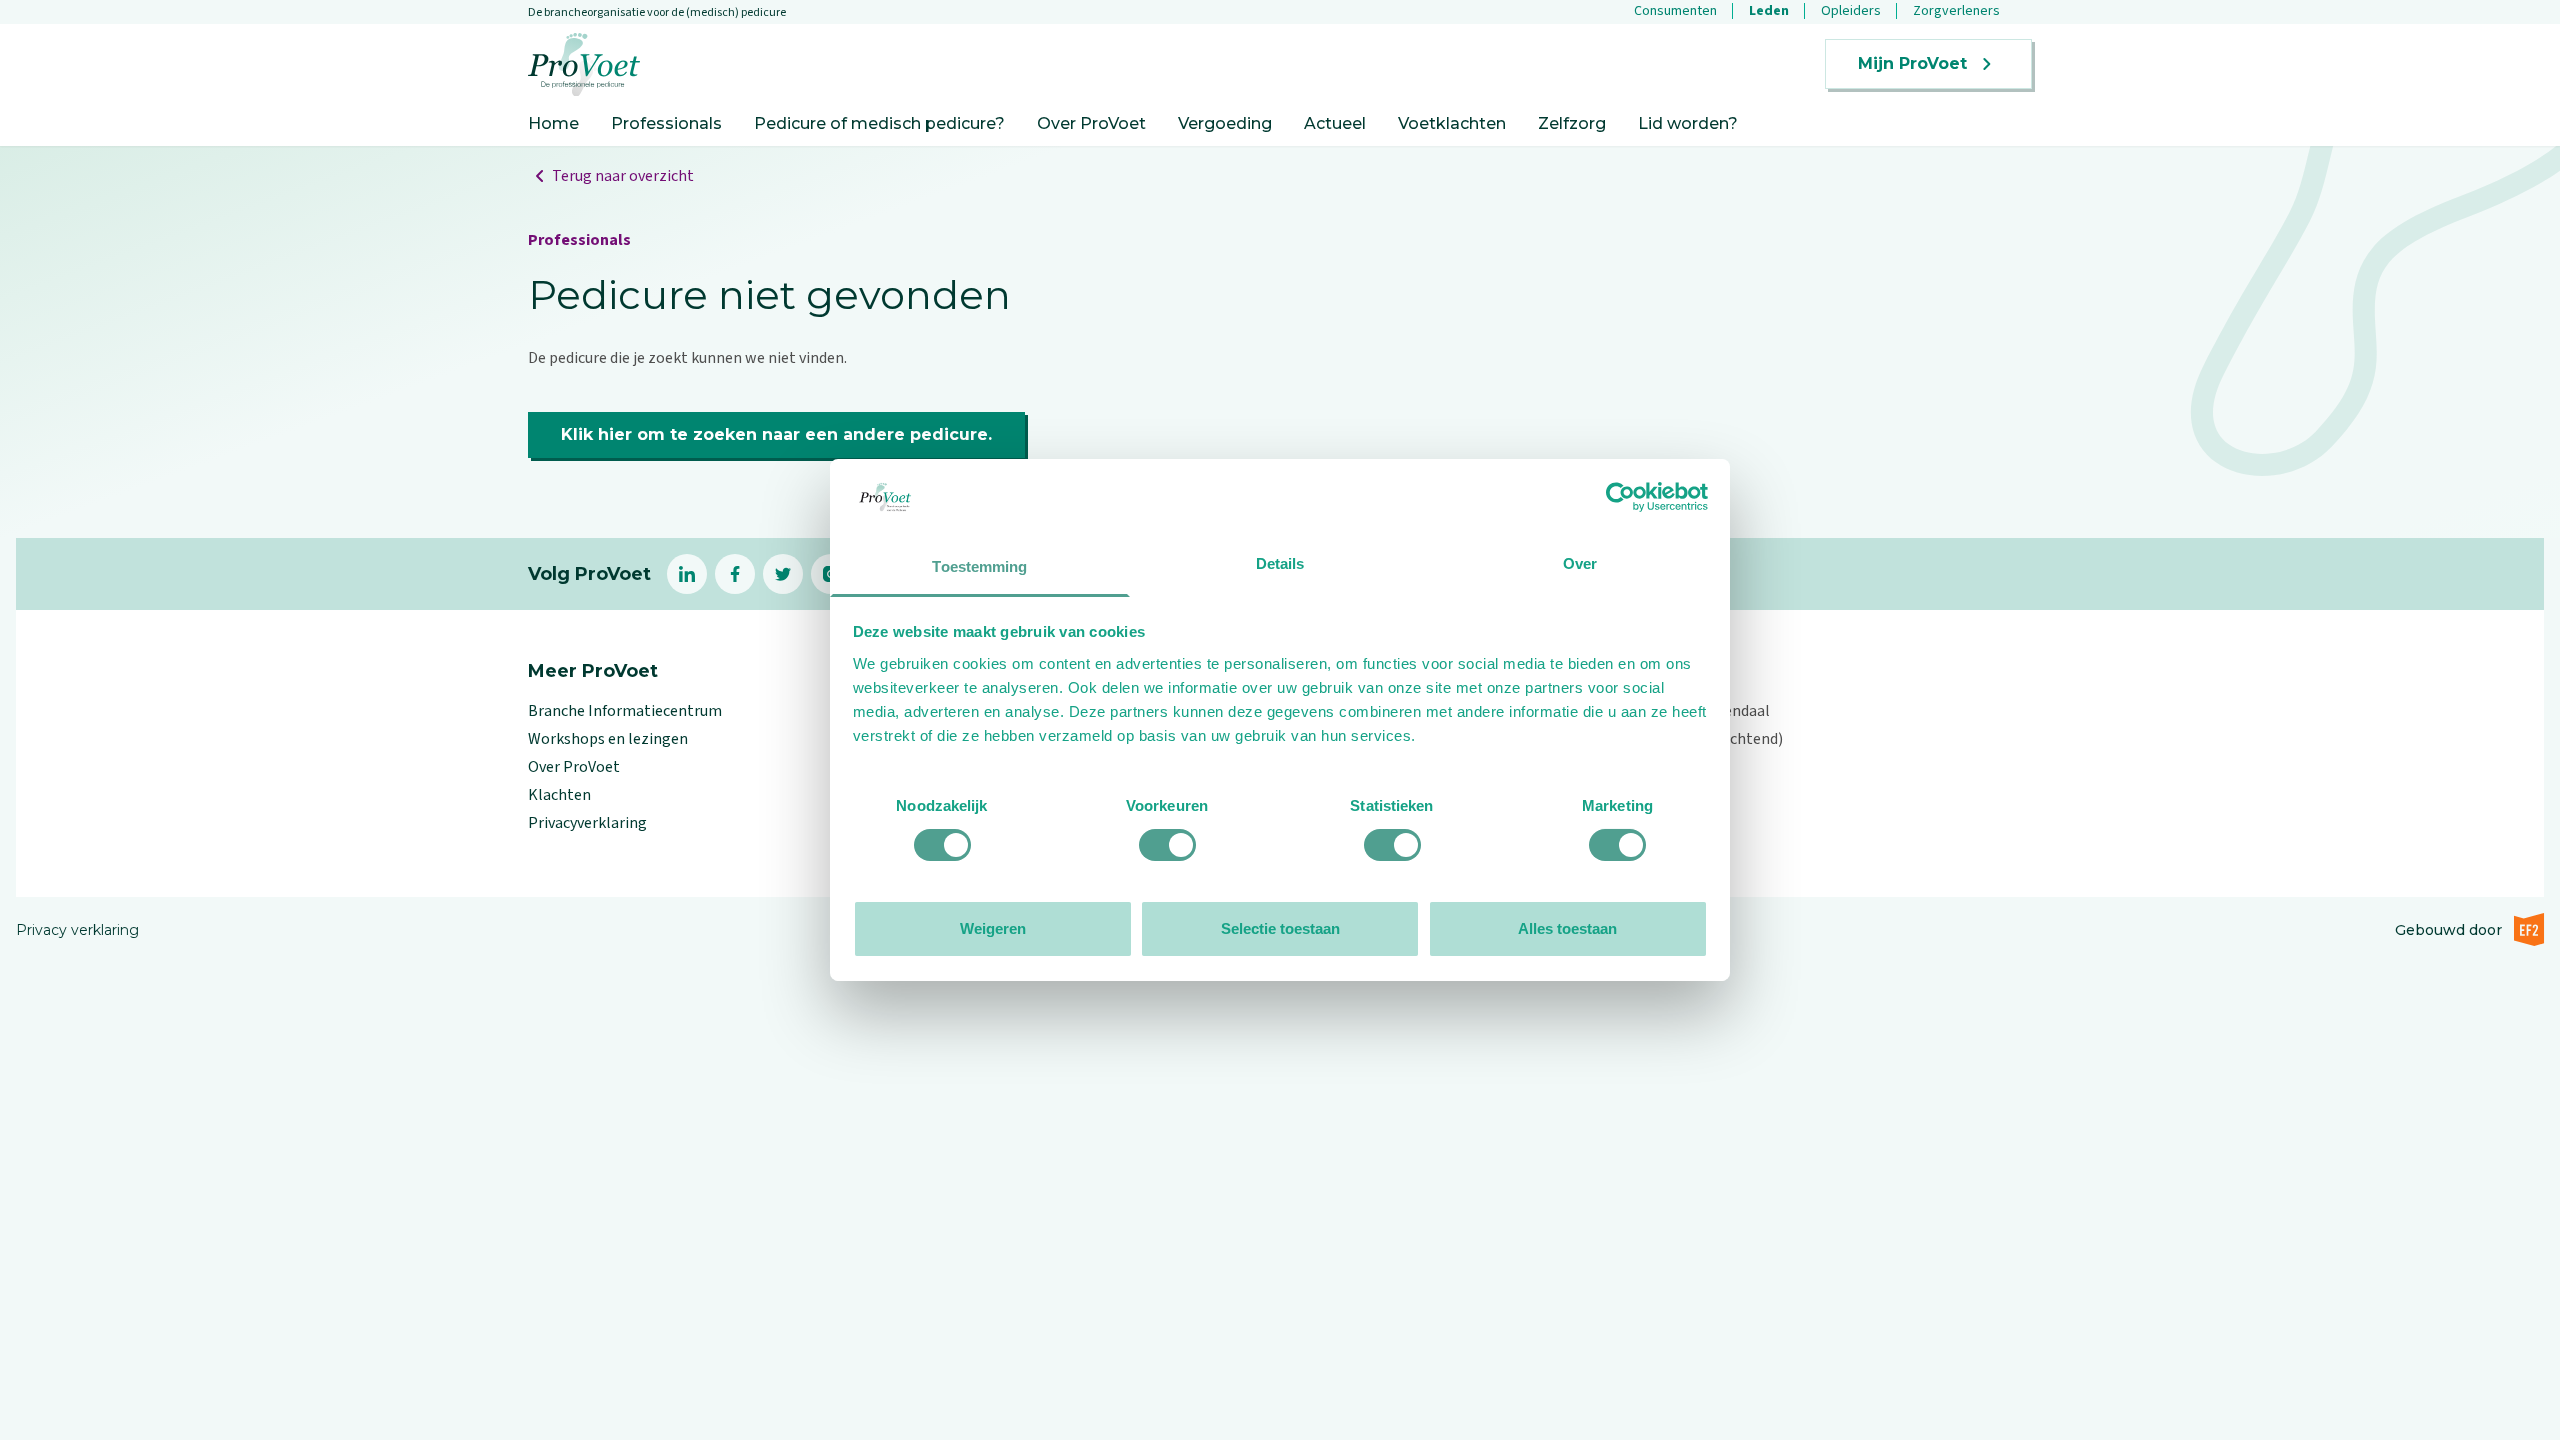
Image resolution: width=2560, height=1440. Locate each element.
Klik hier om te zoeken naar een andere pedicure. (776, 434)
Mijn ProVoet (1912, 63)
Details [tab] (1280, 563)
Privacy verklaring (77, 930)
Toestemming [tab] (979, 566)
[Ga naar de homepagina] (584, 64)
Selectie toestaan (1280, 928)
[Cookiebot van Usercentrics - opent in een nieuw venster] (1620, 497)
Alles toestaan (1567, 928)
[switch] (1167, 845)
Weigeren (993, 928)
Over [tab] (1580, 563)
